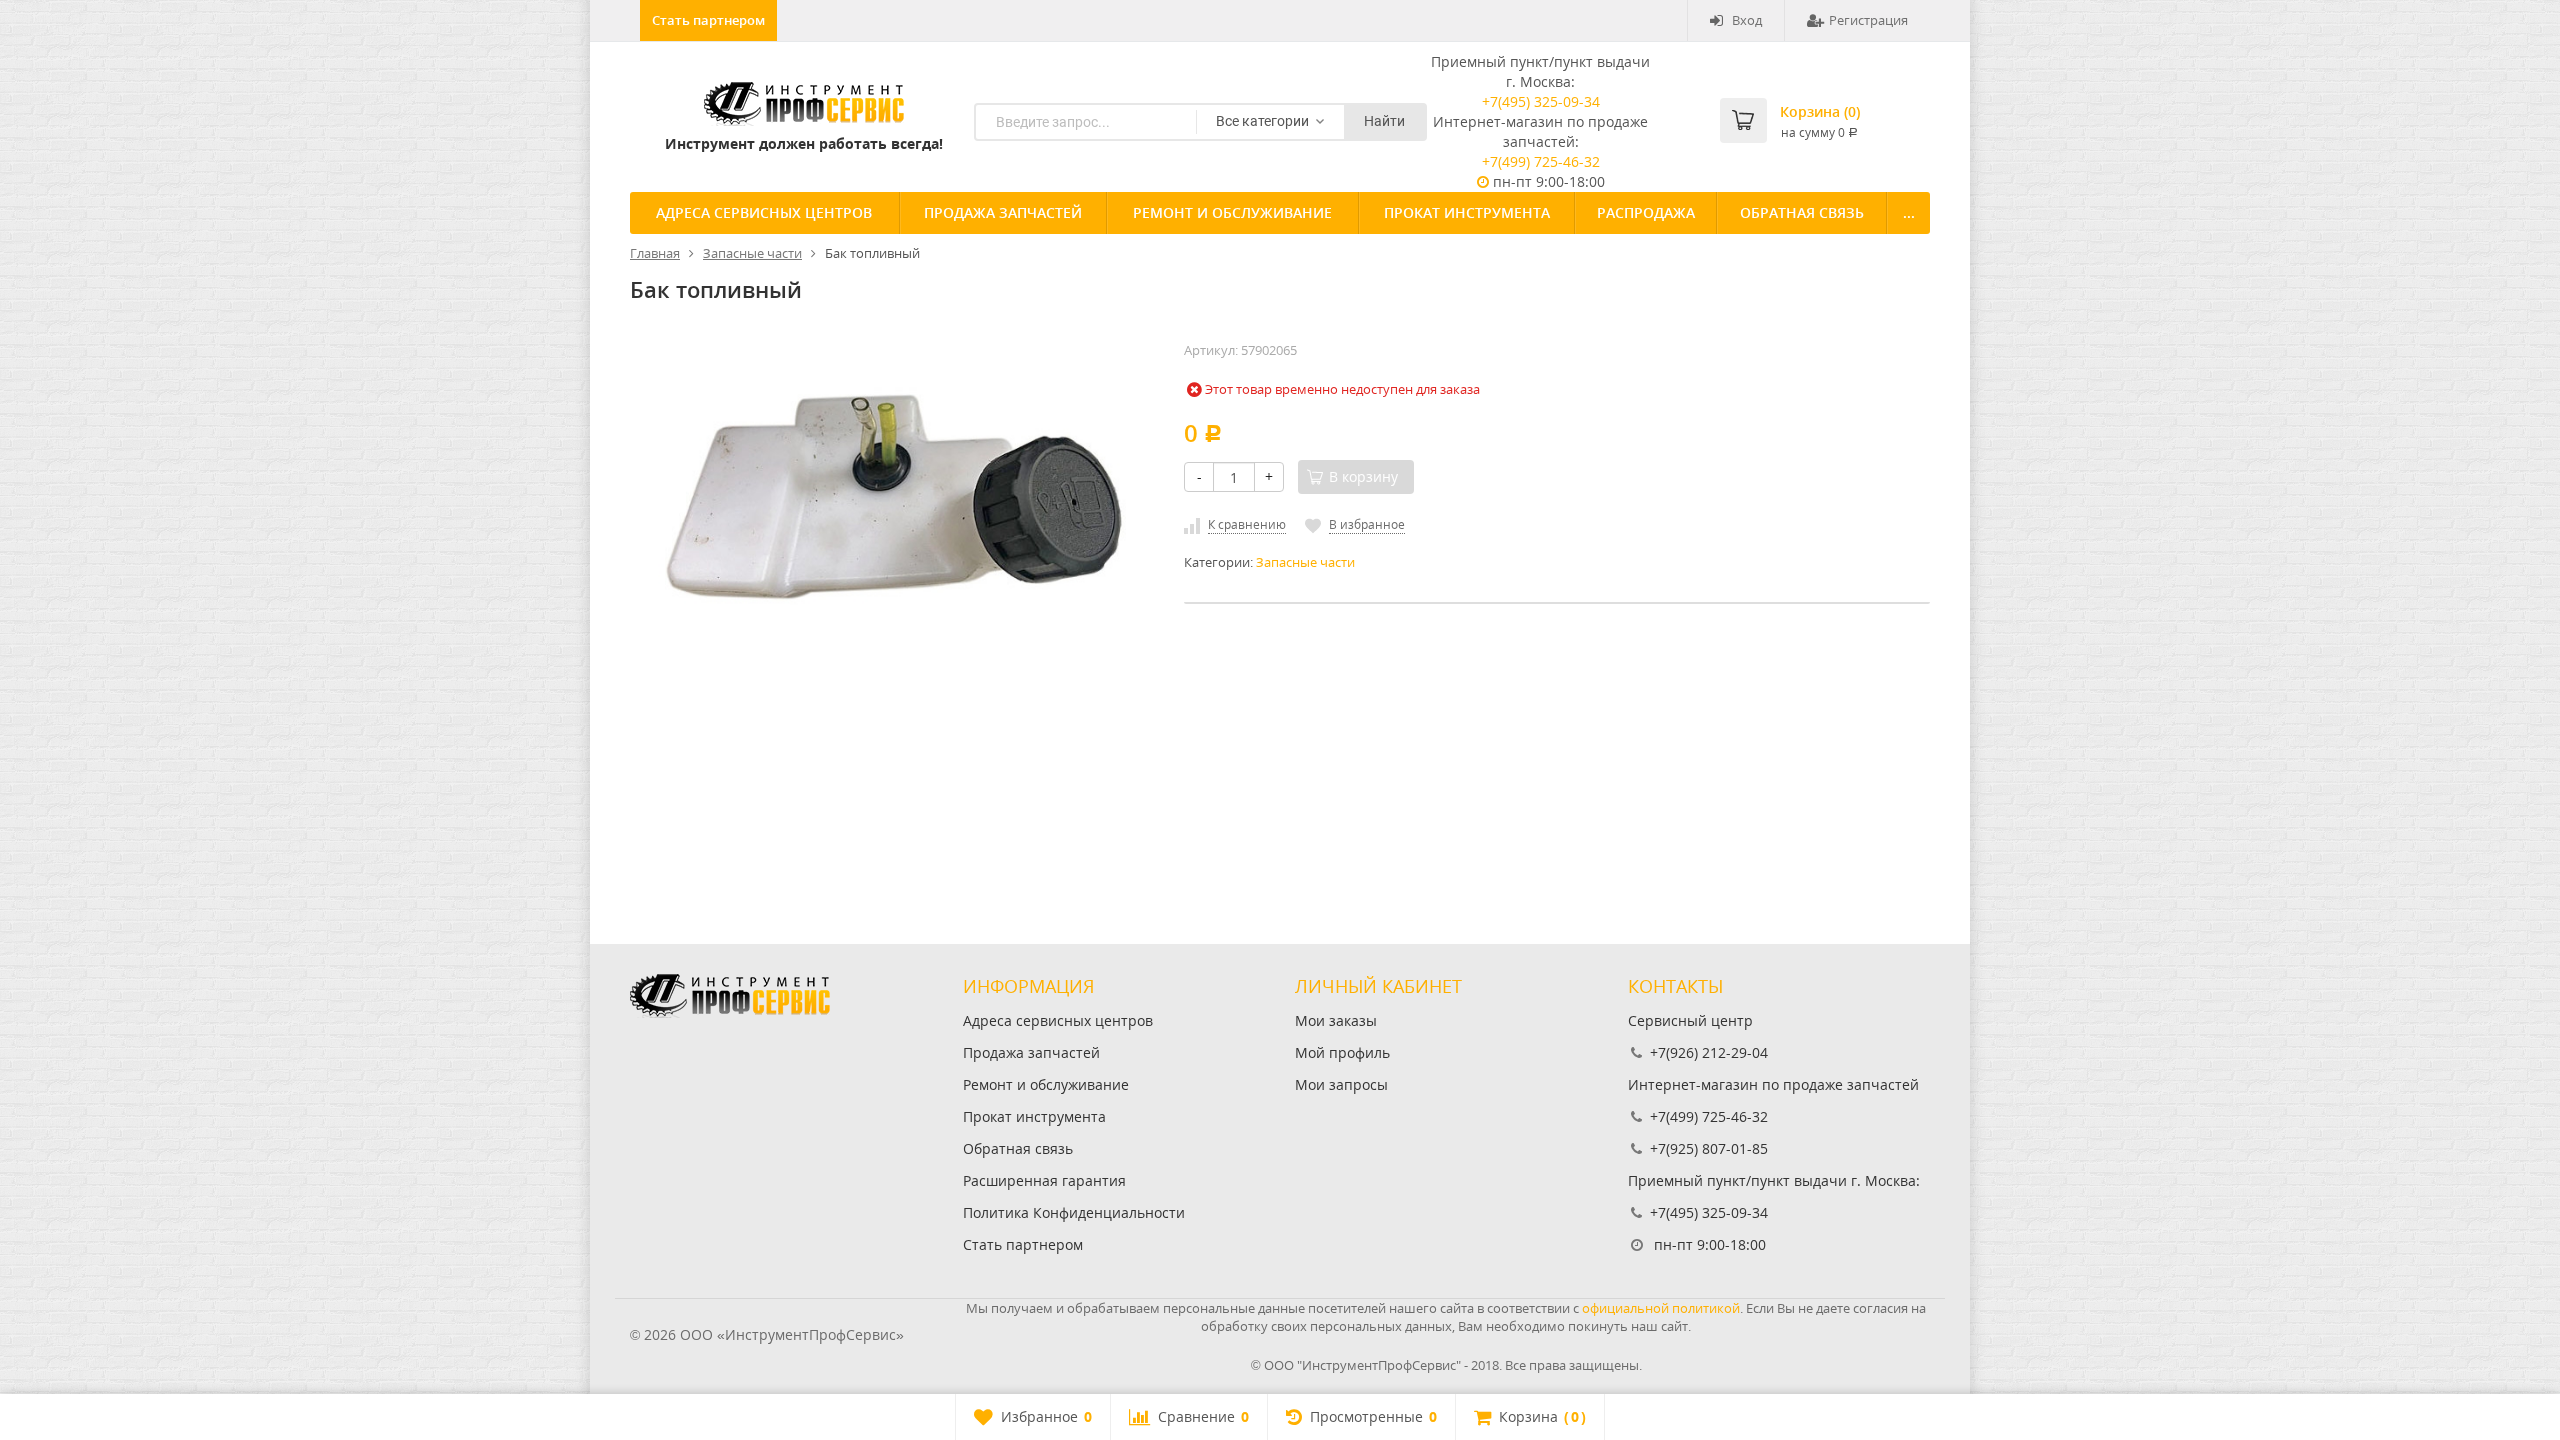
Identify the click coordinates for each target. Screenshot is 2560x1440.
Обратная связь (1802, 212)
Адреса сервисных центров (764, 212)
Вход (1747, 20)
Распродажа (1646, 212)
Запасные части (1305, 562)
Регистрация (1868, 20)
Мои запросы (1341, 1084)
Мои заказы (1336, 1020)
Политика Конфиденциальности (1074, 1212)
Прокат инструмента (1467, 212)
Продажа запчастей (1003, 212)
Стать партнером (708, 20)
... (1909, 212)
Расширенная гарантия (1044, 1180)
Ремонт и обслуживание (1232, 212)
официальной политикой (1661, 1308)
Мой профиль (1342, 1052)
